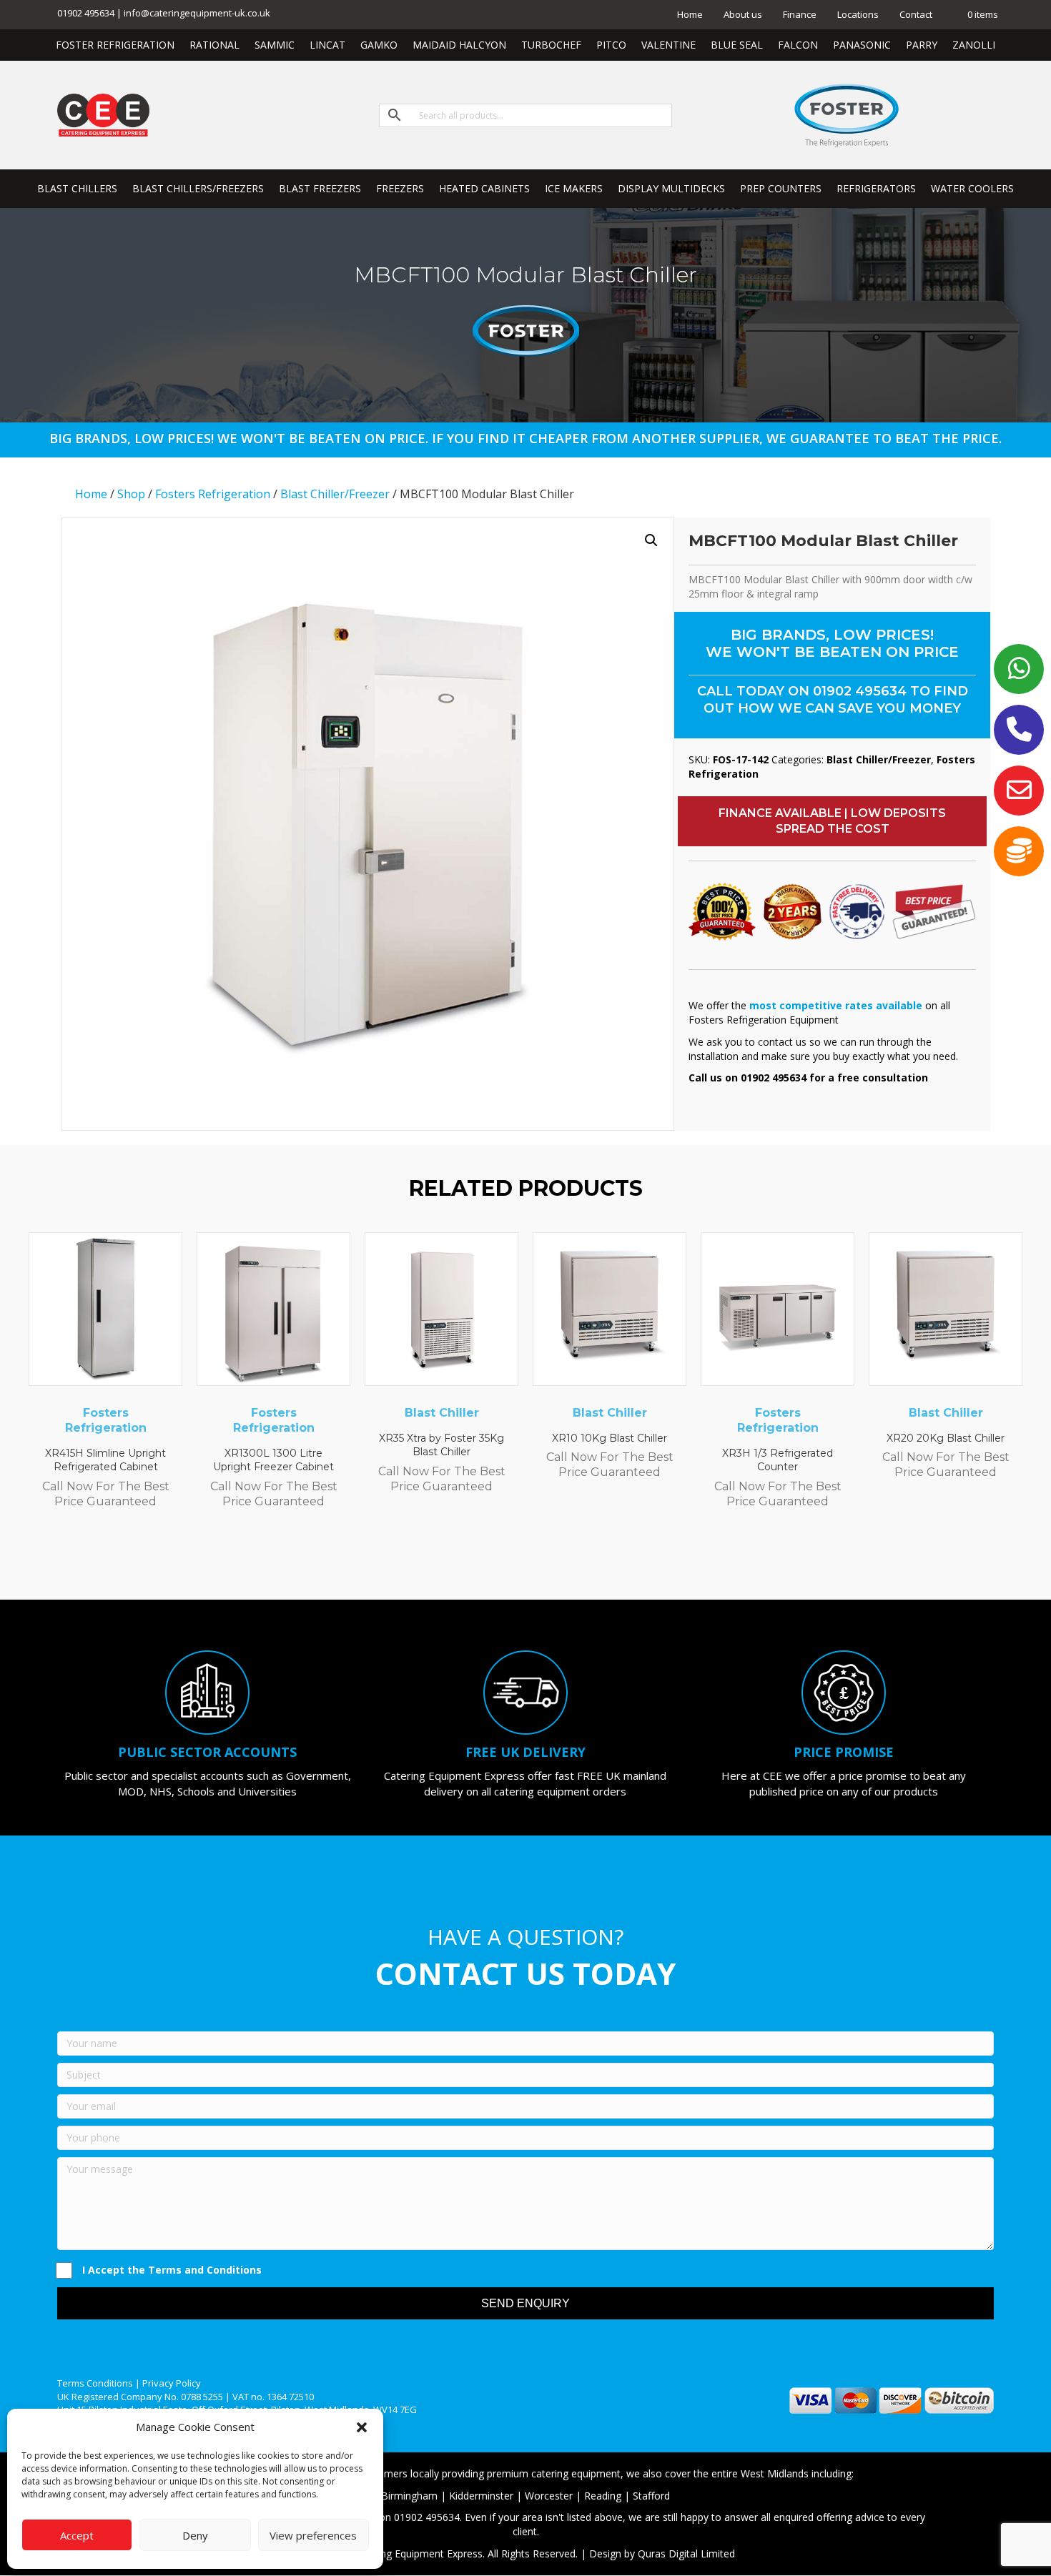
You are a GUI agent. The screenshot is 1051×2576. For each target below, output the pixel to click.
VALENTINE (668, 45)
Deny (195, 2535)
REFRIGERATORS (876, 188)
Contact (916, 14)
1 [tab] (475, 1560)
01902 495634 (860, 691)
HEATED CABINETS (484, 188)
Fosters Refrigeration (213, 494)
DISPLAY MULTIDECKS (671, 188)
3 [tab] (504, 1560)
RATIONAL (214, 45)
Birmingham (409, 2496)
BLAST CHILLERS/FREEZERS (198, 188)
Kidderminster (481, 2496)
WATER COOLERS (972, 188)
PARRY (922, 45)
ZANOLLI (974, 45)
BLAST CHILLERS (77, 188)
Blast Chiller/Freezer (335, 494)
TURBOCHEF (551, 45)
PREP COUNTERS (781, 188)
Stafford (651, 2496)
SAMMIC (275, 45)
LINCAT (327, 45)
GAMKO (379, 45)
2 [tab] (490, 1560)
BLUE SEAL (737, 45)
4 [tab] (518, 1560)
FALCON (798, 45)
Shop (131, 494)
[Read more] (168, 1257)
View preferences (313, 2535)
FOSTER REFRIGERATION (115, 45)
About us (743, 14)
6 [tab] (547, 1560)
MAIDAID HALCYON (459, 45)
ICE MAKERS (574, 188)
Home (690, 14)
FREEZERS (400, 188)
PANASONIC (862, 45)
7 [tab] (561, 1560)
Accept (77, 2535)
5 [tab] (533, 1560)
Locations (858, 14)
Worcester (549, 2496)
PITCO (611, 45)
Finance (800, 14)
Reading (603, 2496)
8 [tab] (576, 1560)
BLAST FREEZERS (320, 188)
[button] (362, 2427)
